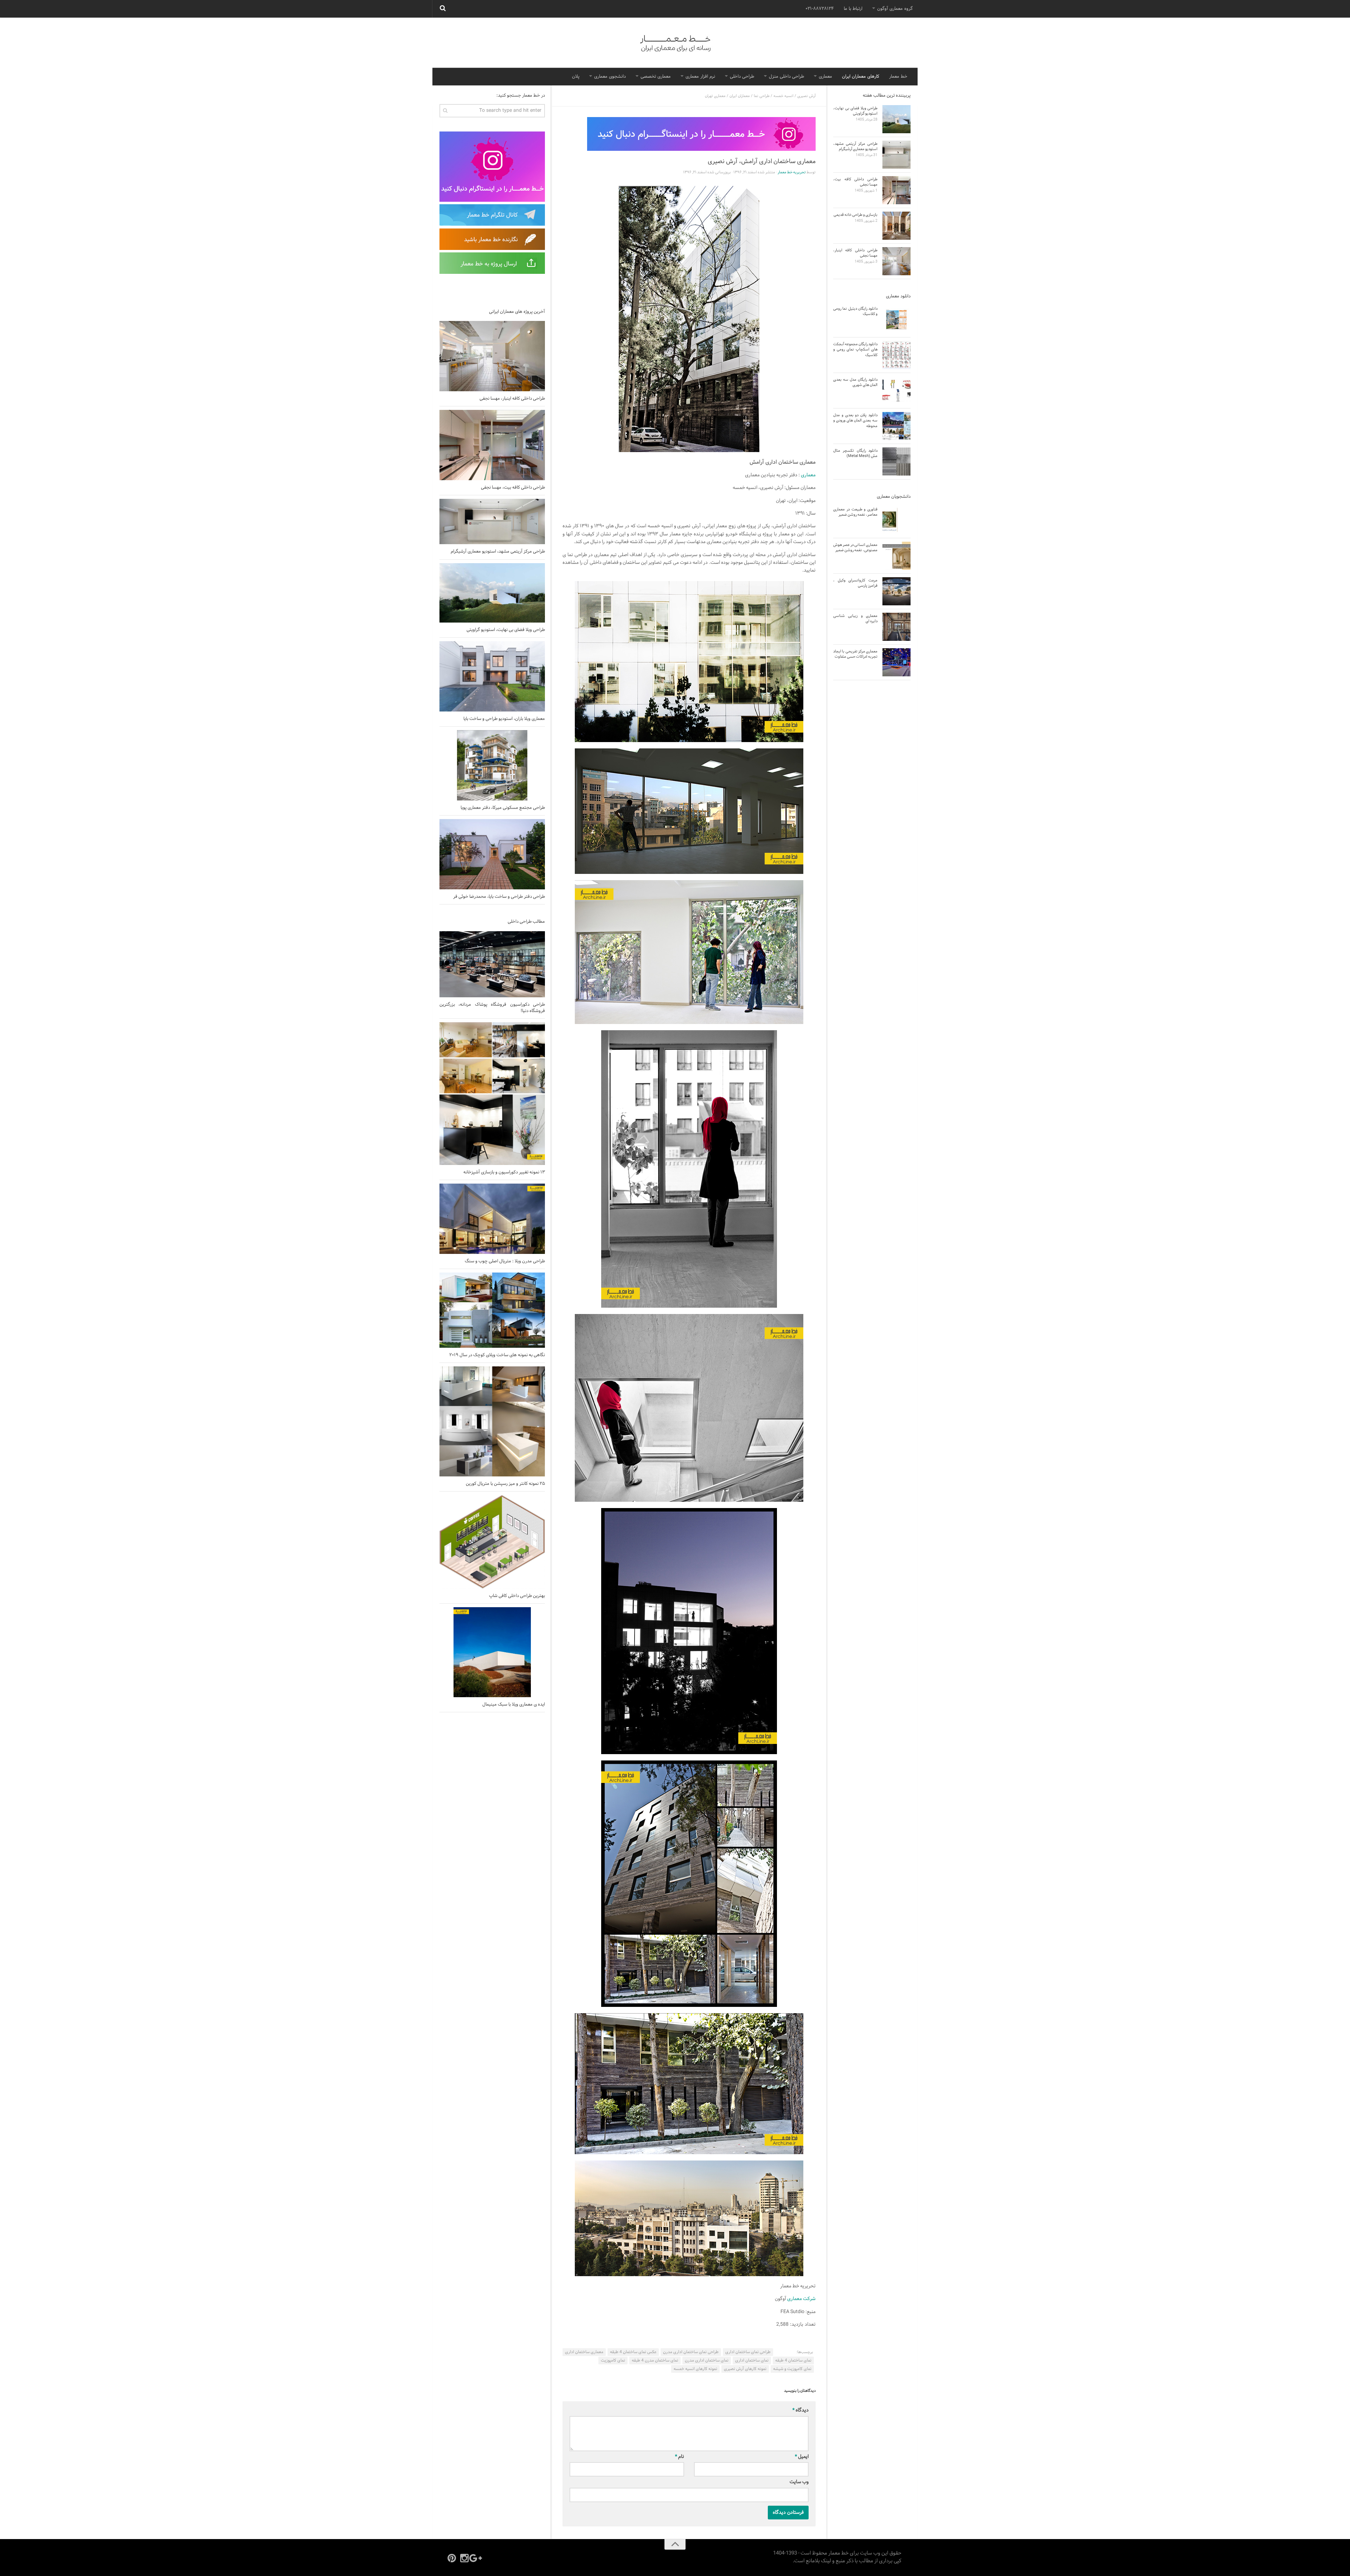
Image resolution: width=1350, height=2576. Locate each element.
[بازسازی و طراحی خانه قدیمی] (896, 226)
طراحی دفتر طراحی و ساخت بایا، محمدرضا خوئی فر (499, 897)
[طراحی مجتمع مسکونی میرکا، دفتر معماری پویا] (492, 765)
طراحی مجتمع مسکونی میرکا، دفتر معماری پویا (503, 808)
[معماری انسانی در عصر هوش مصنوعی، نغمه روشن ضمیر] (896, 556)
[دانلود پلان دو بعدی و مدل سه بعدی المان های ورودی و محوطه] (896, 426)
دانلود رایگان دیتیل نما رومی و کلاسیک (855, 311)
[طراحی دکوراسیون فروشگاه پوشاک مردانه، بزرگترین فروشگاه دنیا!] (492, 964)
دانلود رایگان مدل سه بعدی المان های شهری (855, 382)
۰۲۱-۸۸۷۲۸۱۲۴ (820, 9)
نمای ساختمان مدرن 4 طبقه (655, 2361)
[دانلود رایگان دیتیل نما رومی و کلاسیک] (896, 320)
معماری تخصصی (656, 77)
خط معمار (898, 77)
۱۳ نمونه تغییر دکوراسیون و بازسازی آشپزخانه (504, 1172)
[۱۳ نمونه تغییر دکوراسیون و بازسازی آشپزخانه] (492, 1093)
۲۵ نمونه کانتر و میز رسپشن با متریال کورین (505, 1484)
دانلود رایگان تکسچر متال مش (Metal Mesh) (855, 453)
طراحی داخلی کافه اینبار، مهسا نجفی (512, 399)
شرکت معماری (801, 2299)
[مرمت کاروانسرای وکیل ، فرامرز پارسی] (896, 591)
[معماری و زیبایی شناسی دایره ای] (896, 627)
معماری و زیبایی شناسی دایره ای (855, 619)
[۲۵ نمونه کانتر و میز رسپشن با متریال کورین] (492, 1421)
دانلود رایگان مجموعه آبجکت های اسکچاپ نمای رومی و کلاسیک (855, 350)
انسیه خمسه (783, 96)
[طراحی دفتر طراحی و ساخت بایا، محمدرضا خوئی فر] (492, 854)
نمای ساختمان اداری (752, 2361)
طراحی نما (762, 96)
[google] (477, 2558)
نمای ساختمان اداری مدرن (707, 2361)
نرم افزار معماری (700, 77)
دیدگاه (801, 2410)
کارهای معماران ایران (861, 77)
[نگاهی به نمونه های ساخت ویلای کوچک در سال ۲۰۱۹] (492, 1310)
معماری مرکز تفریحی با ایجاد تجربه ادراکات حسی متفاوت (855, 654)
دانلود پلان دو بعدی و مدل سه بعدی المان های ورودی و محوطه (855, 421)
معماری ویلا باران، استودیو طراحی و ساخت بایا (504, 719)
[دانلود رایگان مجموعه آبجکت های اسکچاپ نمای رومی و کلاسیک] (896, 355)
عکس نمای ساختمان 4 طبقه (633, 2352)
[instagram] (464, 2558)
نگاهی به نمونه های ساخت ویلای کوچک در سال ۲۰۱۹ (497, 1355)
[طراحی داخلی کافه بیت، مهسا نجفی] (492, 445)
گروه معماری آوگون (895, 9)
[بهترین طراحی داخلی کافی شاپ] (492, 1542)
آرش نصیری (806, 96)
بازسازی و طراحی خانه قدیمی (856, 215)
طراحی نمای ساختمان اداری (748, 2352)
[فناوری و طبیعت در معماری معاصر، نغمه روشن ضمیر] (896, 520)
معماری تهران (715, 96)
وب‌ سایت (799, 2482)
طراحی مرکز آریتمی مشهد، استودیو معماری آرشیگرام (498, 552)
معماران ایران (740, 96)
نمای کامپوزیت (613, 2361)
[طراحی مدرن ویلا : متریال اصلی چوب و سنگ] (492, 1219)
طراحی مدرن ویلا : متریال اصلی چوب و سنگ (505, 1261)
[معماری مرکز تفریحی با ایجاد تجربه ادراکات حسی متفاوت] (896, 662)
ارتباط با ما (853, 9)
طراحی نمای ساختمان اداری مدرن (691, 2352)
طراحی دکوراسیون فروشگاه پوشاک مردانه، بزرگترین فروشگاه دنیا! (492, 1008)
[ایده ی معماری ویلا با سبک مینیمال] (492, 1652)
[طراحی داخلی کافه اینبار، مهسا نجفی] (492, 356)
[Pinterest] (452, 2558)
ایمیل (802, 2457)
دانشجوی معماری (610, 77)
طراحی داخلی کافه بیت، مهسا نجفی (513, 488)
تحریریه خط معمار (792, 172)
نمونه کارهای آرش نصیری (745, 2369)
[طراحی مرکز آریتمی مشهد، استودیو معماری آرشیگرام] (492, 521)
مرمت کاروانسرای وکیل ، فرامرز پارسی (855, 583)
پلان (576, 77)
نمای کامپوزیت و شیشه (792, 2369)
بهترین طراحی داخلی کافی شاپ (517, 1596)
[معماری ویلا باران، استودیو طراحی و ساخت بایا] (492, 676)
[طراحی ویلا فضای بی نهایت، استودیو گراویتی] (492, 593)
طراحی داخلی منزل (786, 77)
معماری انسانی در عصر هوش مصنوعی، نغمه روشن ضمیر (855, 548)
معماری (825, 77)
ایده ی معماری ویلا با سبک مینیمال (514, 1705)
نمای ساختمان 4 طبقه (793, 2361)
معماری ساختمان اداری (584, 2352)
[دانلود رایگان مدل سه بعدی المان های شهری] (896, 391)
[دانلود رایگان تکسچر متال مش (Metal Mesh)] (896, 462)
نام (680, 2457)
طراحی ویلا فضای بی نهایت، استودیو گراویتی (506, 630)
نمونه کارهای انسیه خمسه (695, 2369)
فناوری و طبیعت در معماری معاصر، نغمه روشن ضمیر (855, 512)
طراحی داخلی (742, 77)
